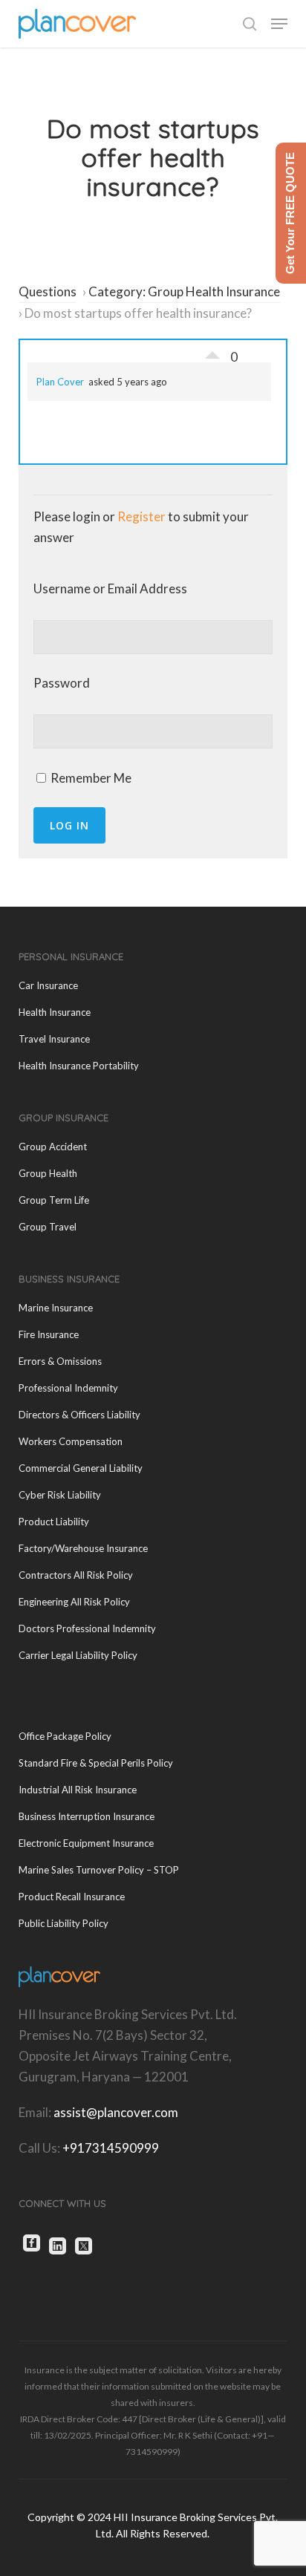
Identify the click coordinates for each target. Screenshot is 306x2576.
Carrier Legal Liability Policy (78, 1655)
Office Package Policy (65, 1736)
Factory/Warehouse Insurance (83, 1548)
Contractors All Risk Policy (76, 1575)
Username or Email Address (110, 588)
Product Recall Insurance (72, 1897)
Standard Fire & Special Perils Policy (96, 1763)
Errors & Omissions (60, 1361)
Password (62, 683)
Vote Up (212, 351)
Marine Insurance (56, 1308)
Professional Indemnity (68, 1388)
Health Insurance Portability (79, 1066)
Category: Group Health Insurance (184, 291)
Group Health (48, 1173)
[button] (279, 24)
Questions (48, 291)
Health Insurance (55, 1012)
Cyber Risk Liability (60, 1495)
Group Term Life (54, 1200)
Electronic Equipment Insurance (86, 1843)
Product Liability (54, 1522)
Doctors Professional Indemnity (87, 1628)
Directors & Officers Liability (79, 1415)
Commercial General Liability (81, 1468)
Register (141, 516)
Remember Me (90, 778)
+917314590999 (111, 2148)
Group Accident (53, 1147)
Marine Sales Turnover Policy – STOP (99, 1870)
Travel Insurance (54, 1039)
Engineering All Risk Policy (74, 1602)
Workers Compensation (71, 1441)
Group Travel (48, 1227)
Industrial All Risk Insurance (78, 1790)
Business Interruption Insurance (87, 1816)
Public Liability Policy (64, 1923)
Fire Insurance (49, 1334)
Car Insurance (48, 985)
